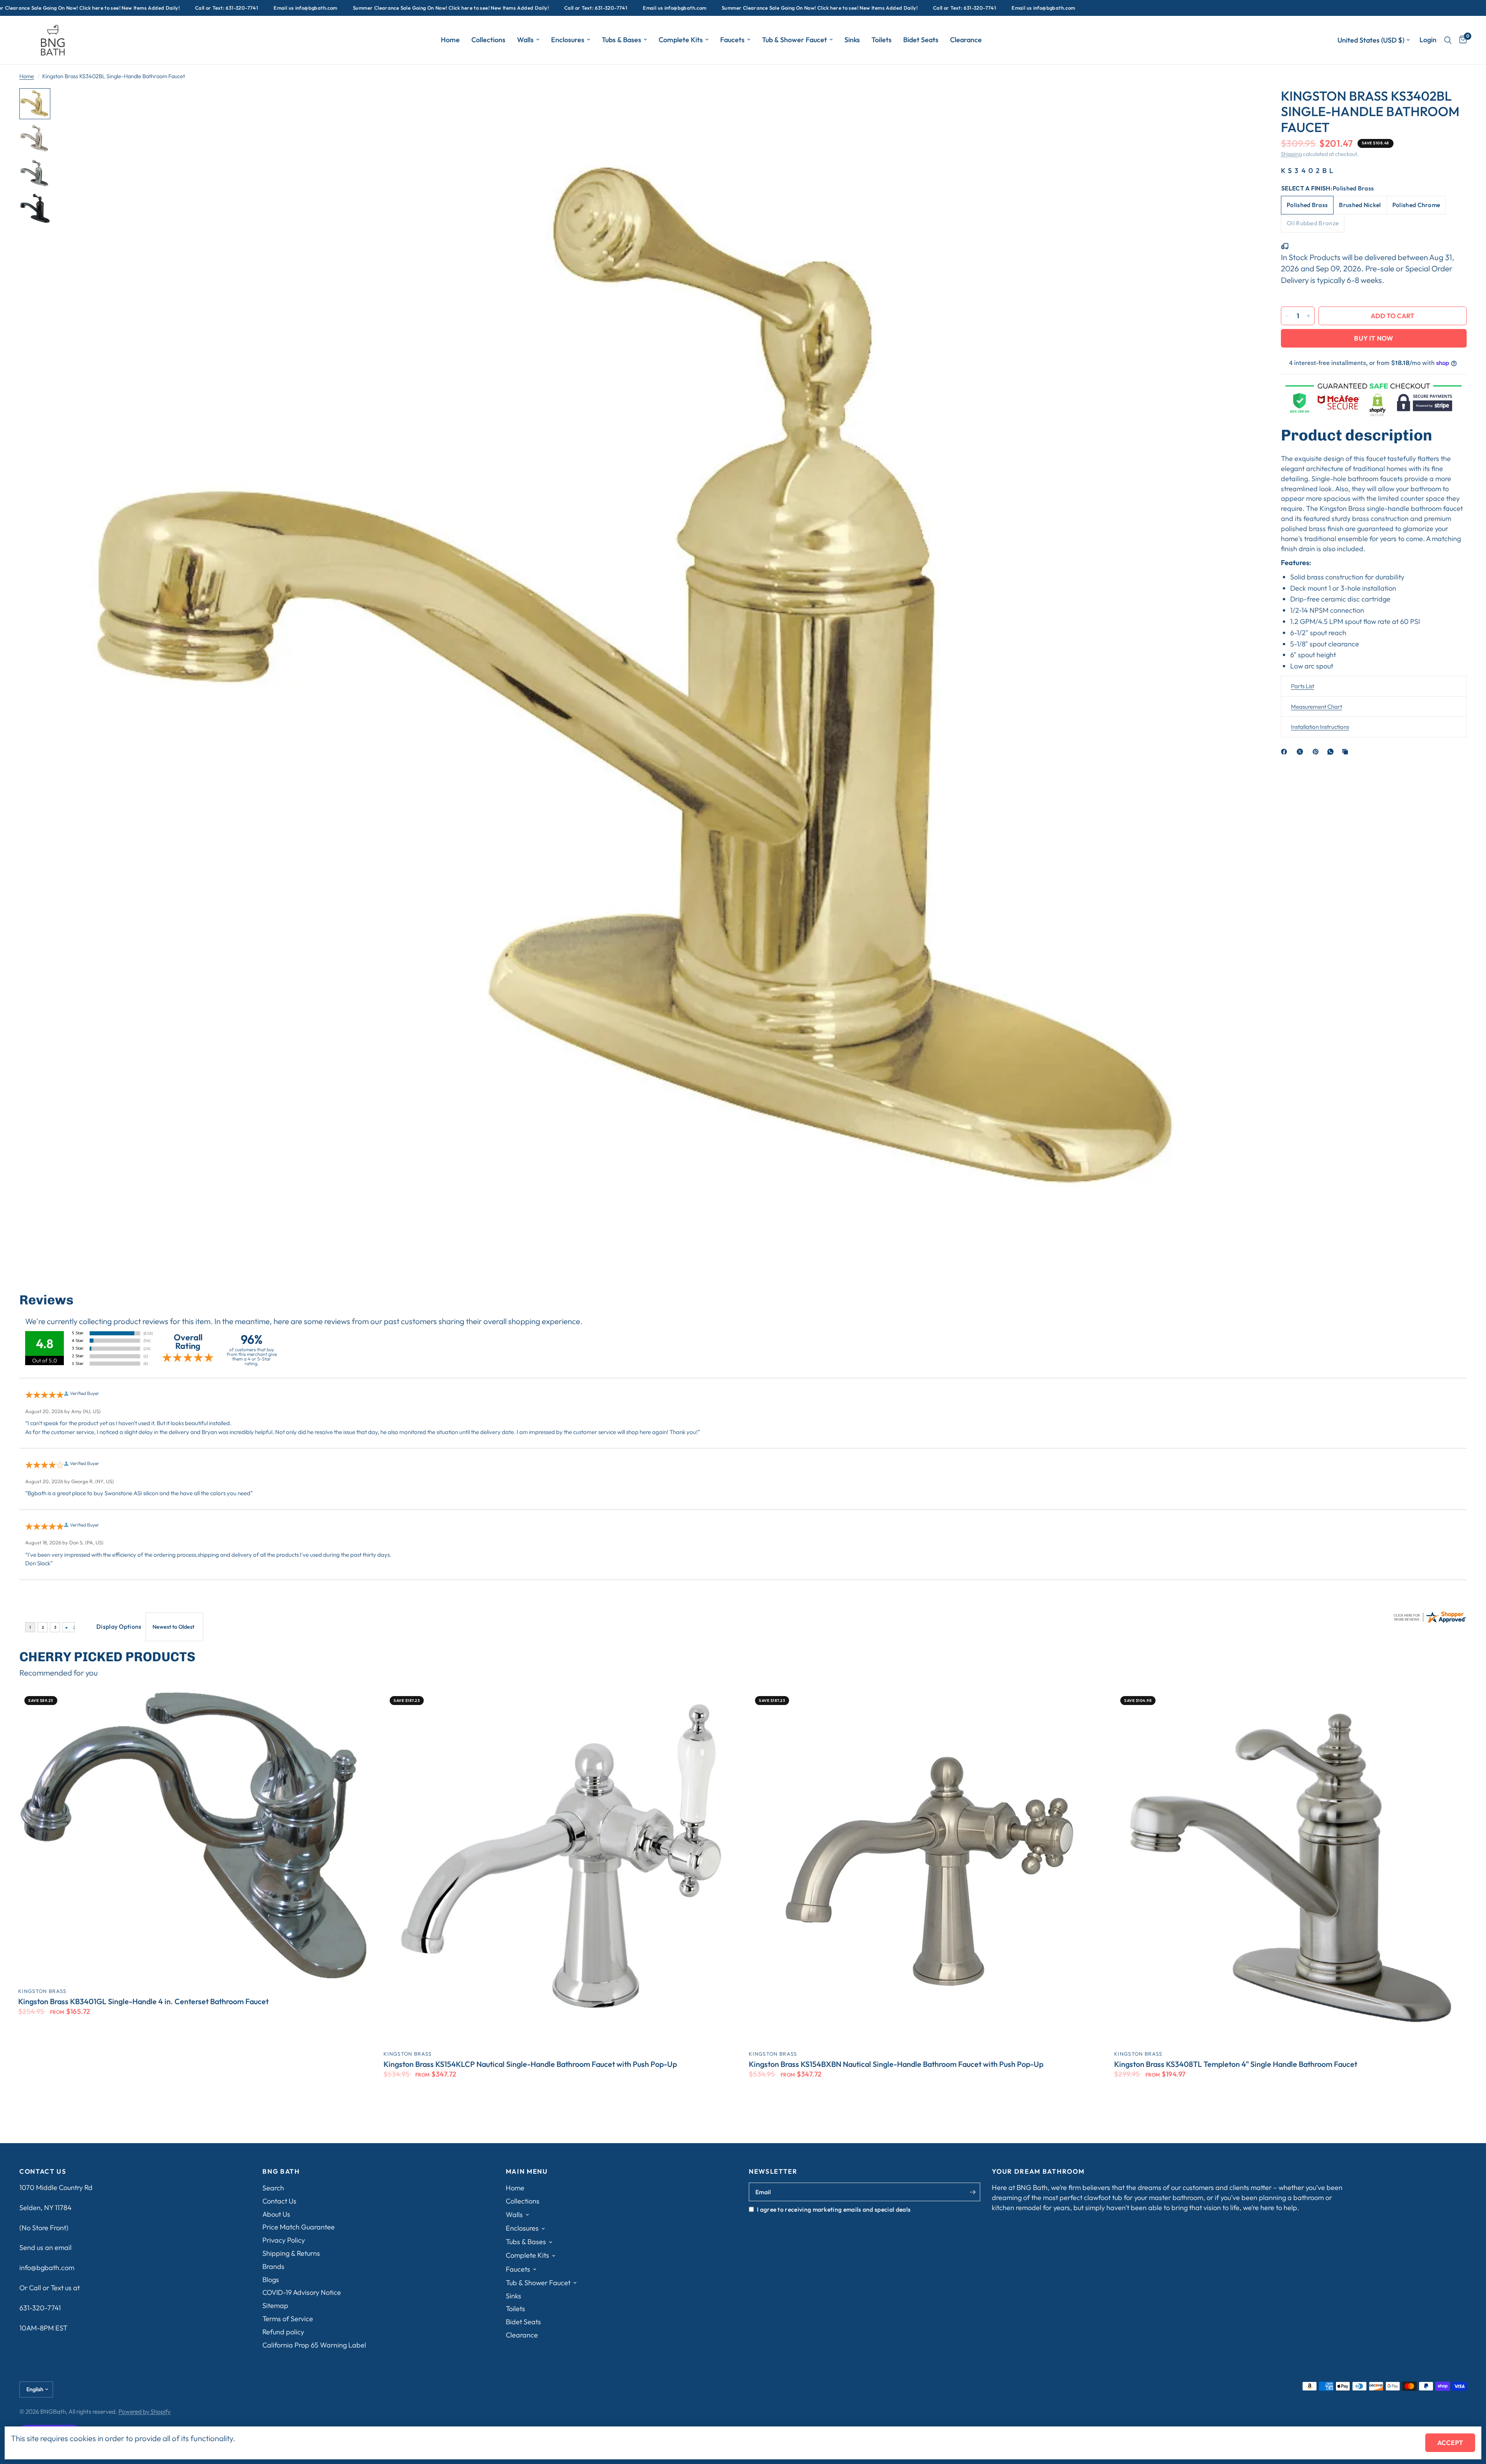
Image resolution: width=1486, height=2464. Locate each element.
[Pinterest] (1317, 752)
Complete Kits (681, 40)
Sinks (852, 40)
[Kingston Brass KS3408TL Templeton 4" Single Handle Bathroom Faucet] (1291, 1867)
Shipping (1291, 154)
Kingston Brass (42, 1991)
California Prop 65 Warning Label (314, 2345)
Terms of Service (288, 2319)
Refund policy (283, 2332)
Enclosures (568, 40)
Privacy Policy (284, 2240)
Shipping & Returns (291, 2253)
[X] (1301, 752)
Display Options (119, 1626)
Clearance (966, 40)
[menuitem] (450, 40)
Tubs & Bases (621, 40)
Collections (488, 40)
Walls (525, 40)
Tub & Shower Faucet (794, 40)
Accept (1450, 2443)
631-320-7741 (40, 2308)
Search (273, 2188)
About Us (276, 2214)
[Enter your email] (972, 2192)
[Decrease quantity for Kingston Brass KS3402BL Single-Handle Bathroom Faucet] (1287, 316)
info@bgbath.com (47, 2268)
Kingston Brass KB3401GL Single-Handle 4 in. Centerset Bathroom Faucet (143, 2001)
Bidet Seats (921, 40)
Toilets (882, 40)
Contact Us (279, 2201)
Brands (273, 2266)
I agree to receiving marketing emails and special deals (834, 2209)
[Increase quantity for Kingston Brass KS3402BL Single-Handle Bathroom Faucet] (1308, 316)
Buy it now (1374, 338)
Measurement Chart (1317, 707)
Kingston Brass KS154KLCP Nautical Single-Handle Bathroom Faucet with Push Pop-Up (530, 2064)
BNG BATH (281, 2172)
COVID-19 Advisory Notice (302, 2292)
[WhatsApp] (1332, 752)
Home (450, 40)
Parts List (1303, 686)
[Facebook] (1286, 752)
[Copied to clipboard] (1347, 752)
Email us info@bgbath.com (131, 8)
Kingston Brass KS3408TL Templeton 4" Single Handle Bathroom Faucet (1236, 2064)
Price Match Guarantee (299, 2227)
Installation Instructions (1320, 727)
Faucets (732, 40)
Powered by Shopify (145, 2411)
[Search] (1448, 40)
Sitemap (275, 2306)
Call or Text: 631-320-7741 (52, 8)
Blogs (271, 2280)
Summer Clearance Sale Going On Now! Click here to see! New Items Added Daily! (277, 8)
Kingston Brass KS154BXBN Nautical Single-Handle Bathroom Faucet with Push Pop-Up (896, 2064)
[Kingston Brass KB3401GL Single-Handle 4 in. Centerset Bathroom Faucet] (195, 1835)
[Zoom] (1241, 105)
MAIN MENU (527, 2172)
